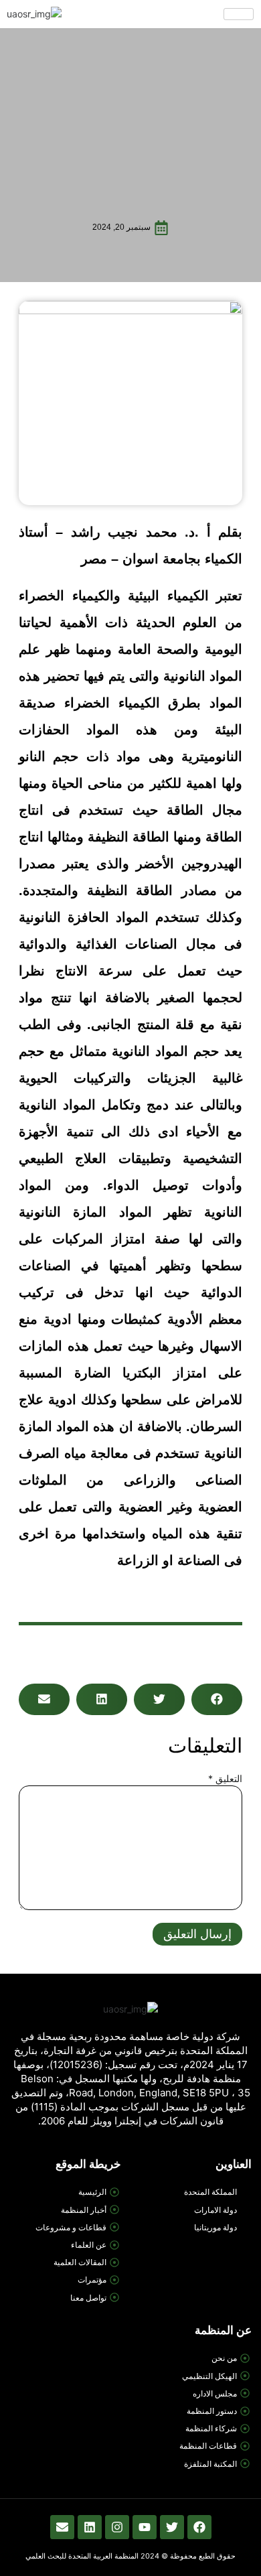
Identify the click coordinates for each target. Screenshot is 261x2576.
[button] (217, 1699)
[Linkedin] (90, 2527)
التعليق (225, 1778)
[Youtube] (145, 2527)
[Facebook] (199, 2527)
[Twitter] (172, 2527)
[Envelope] (62, 2527)
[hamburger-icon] (239, 14)
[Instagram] (117, 2527)
